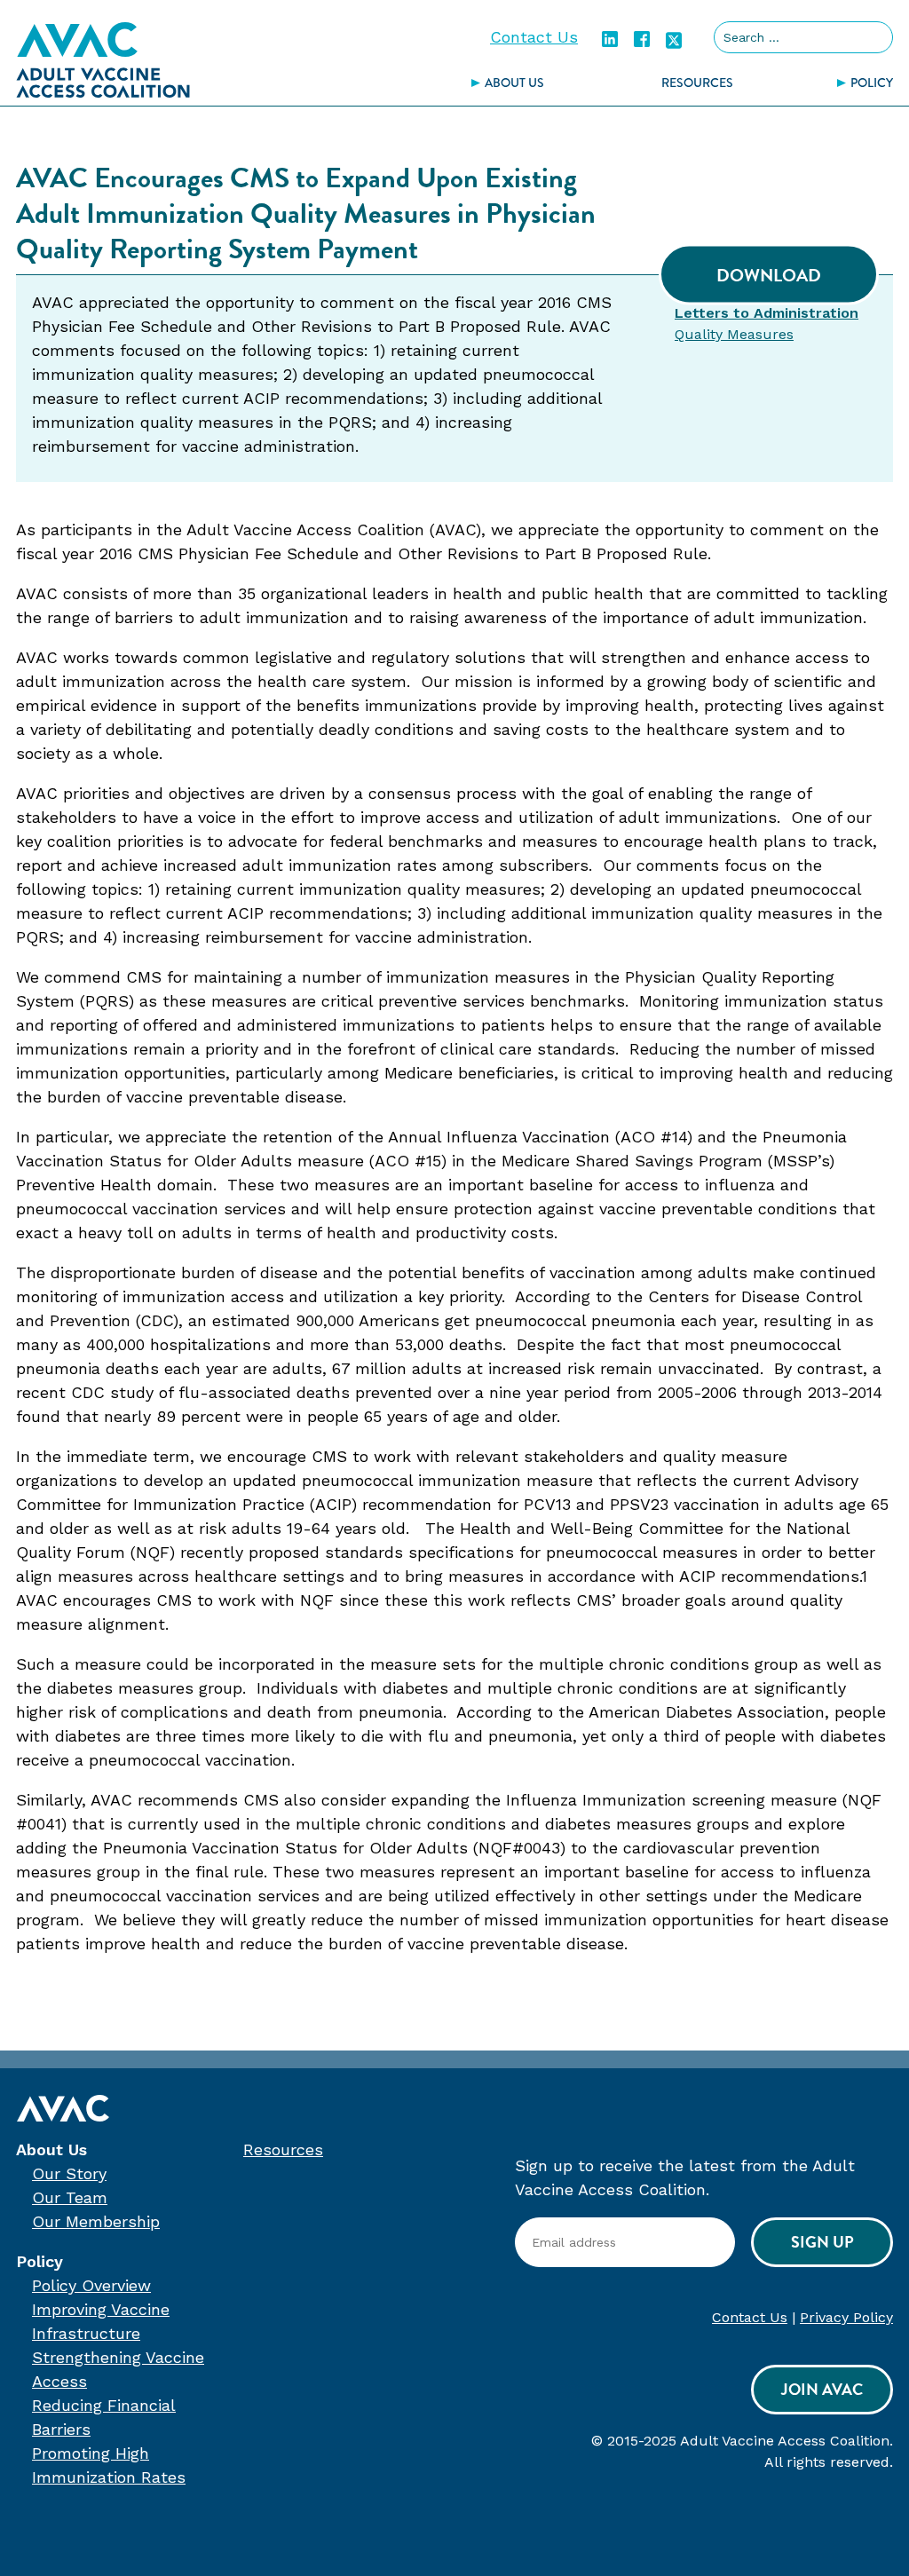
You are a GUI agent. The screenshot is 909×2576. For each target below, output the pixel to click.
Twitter (674, 39)
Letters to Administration (767, 313)
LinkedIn (610, 39)
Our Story (69, 2173)
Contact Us (534, 37)
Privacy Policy (846, 2317)
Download (769, 275)
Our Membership (96, 2221)
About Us (514, 83)
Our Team (70, 2197)
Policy (40, 2261)
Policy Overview (91, 2285)
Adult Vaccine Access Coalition (103, 59)
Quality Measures (734, 334)
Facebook (642, 39)
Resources (697, 83)
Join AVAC (822, 2389)
